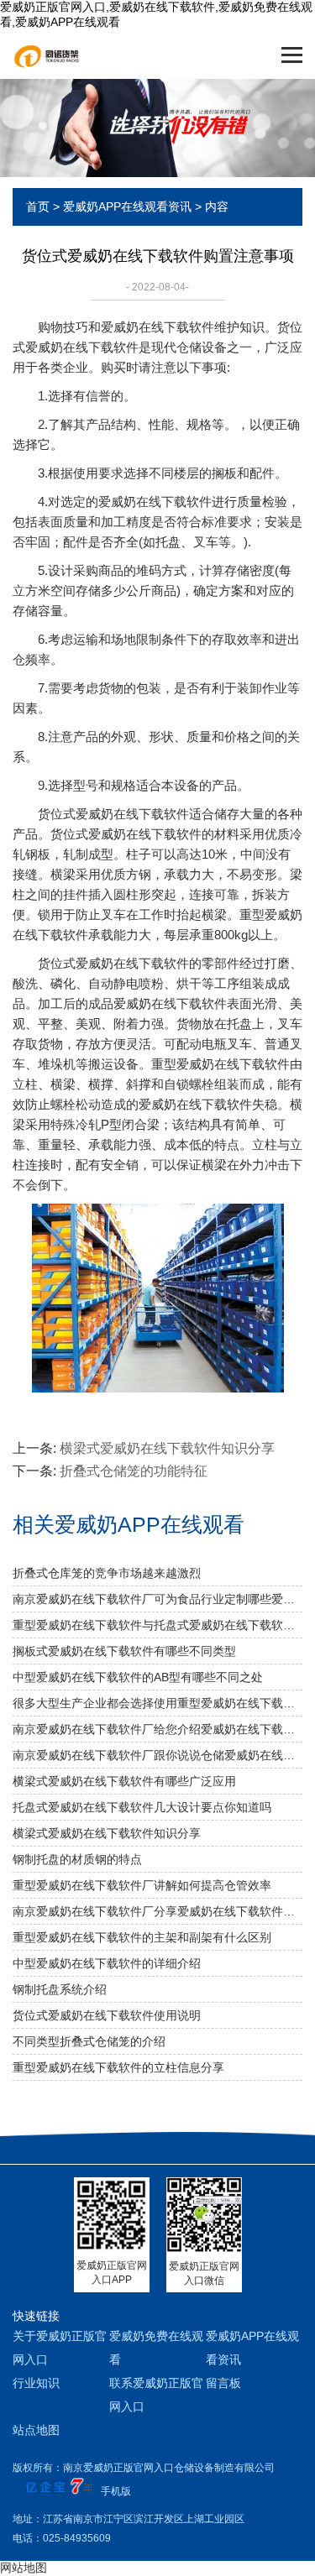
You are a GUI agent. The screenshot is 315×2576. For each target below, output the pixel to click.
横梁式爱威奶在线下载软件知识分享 (167, 1448)
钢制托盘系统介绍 (60, 1989)
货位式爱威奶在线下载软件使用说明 (107, 2015)
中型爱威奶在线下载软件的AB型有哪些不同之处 (138, 1677)
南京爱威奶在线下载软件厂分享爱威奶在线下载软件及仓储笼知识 (157, 1911)
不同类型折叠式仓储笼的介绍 (89, 2041)
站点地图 (36, 2430)
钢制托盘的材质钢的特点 (77, 1859)
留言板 (223, 2383)
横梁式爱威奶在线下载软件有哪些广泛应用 (124, 1781)
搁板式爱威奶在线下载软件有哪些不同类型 (124, 1651)
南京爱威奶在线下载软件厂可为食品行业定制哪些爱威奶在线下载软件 (157, 1599)
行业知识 (36, 2383)
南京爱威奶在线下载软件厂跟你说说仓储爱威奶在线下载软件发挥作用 (157, 1755)
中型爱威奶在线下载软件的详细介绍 (107, 1963)
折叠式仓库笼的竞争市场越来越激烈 (107, 1573)
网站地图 (24, 2568)
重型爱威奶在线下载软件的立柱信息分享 (118, 2067)
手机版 (116, 2491)
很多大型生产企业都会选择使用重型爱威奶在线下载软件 (157, 1703)
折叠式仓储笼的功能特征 (134, 1471)
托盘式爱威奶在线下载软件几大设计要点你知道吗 (142, 1807)
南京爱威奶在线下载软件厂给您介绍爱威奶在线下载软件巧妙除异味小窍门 (157, 1729)
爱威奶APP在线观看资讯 (127, 206)
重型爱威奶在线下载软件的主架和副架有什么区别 (142, 1937)
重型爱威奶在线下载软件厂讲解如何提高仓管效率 (142, 1885)
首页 (38, 206)
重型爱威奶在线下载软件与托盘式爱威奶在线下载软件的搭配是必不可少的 (157, 1625)
